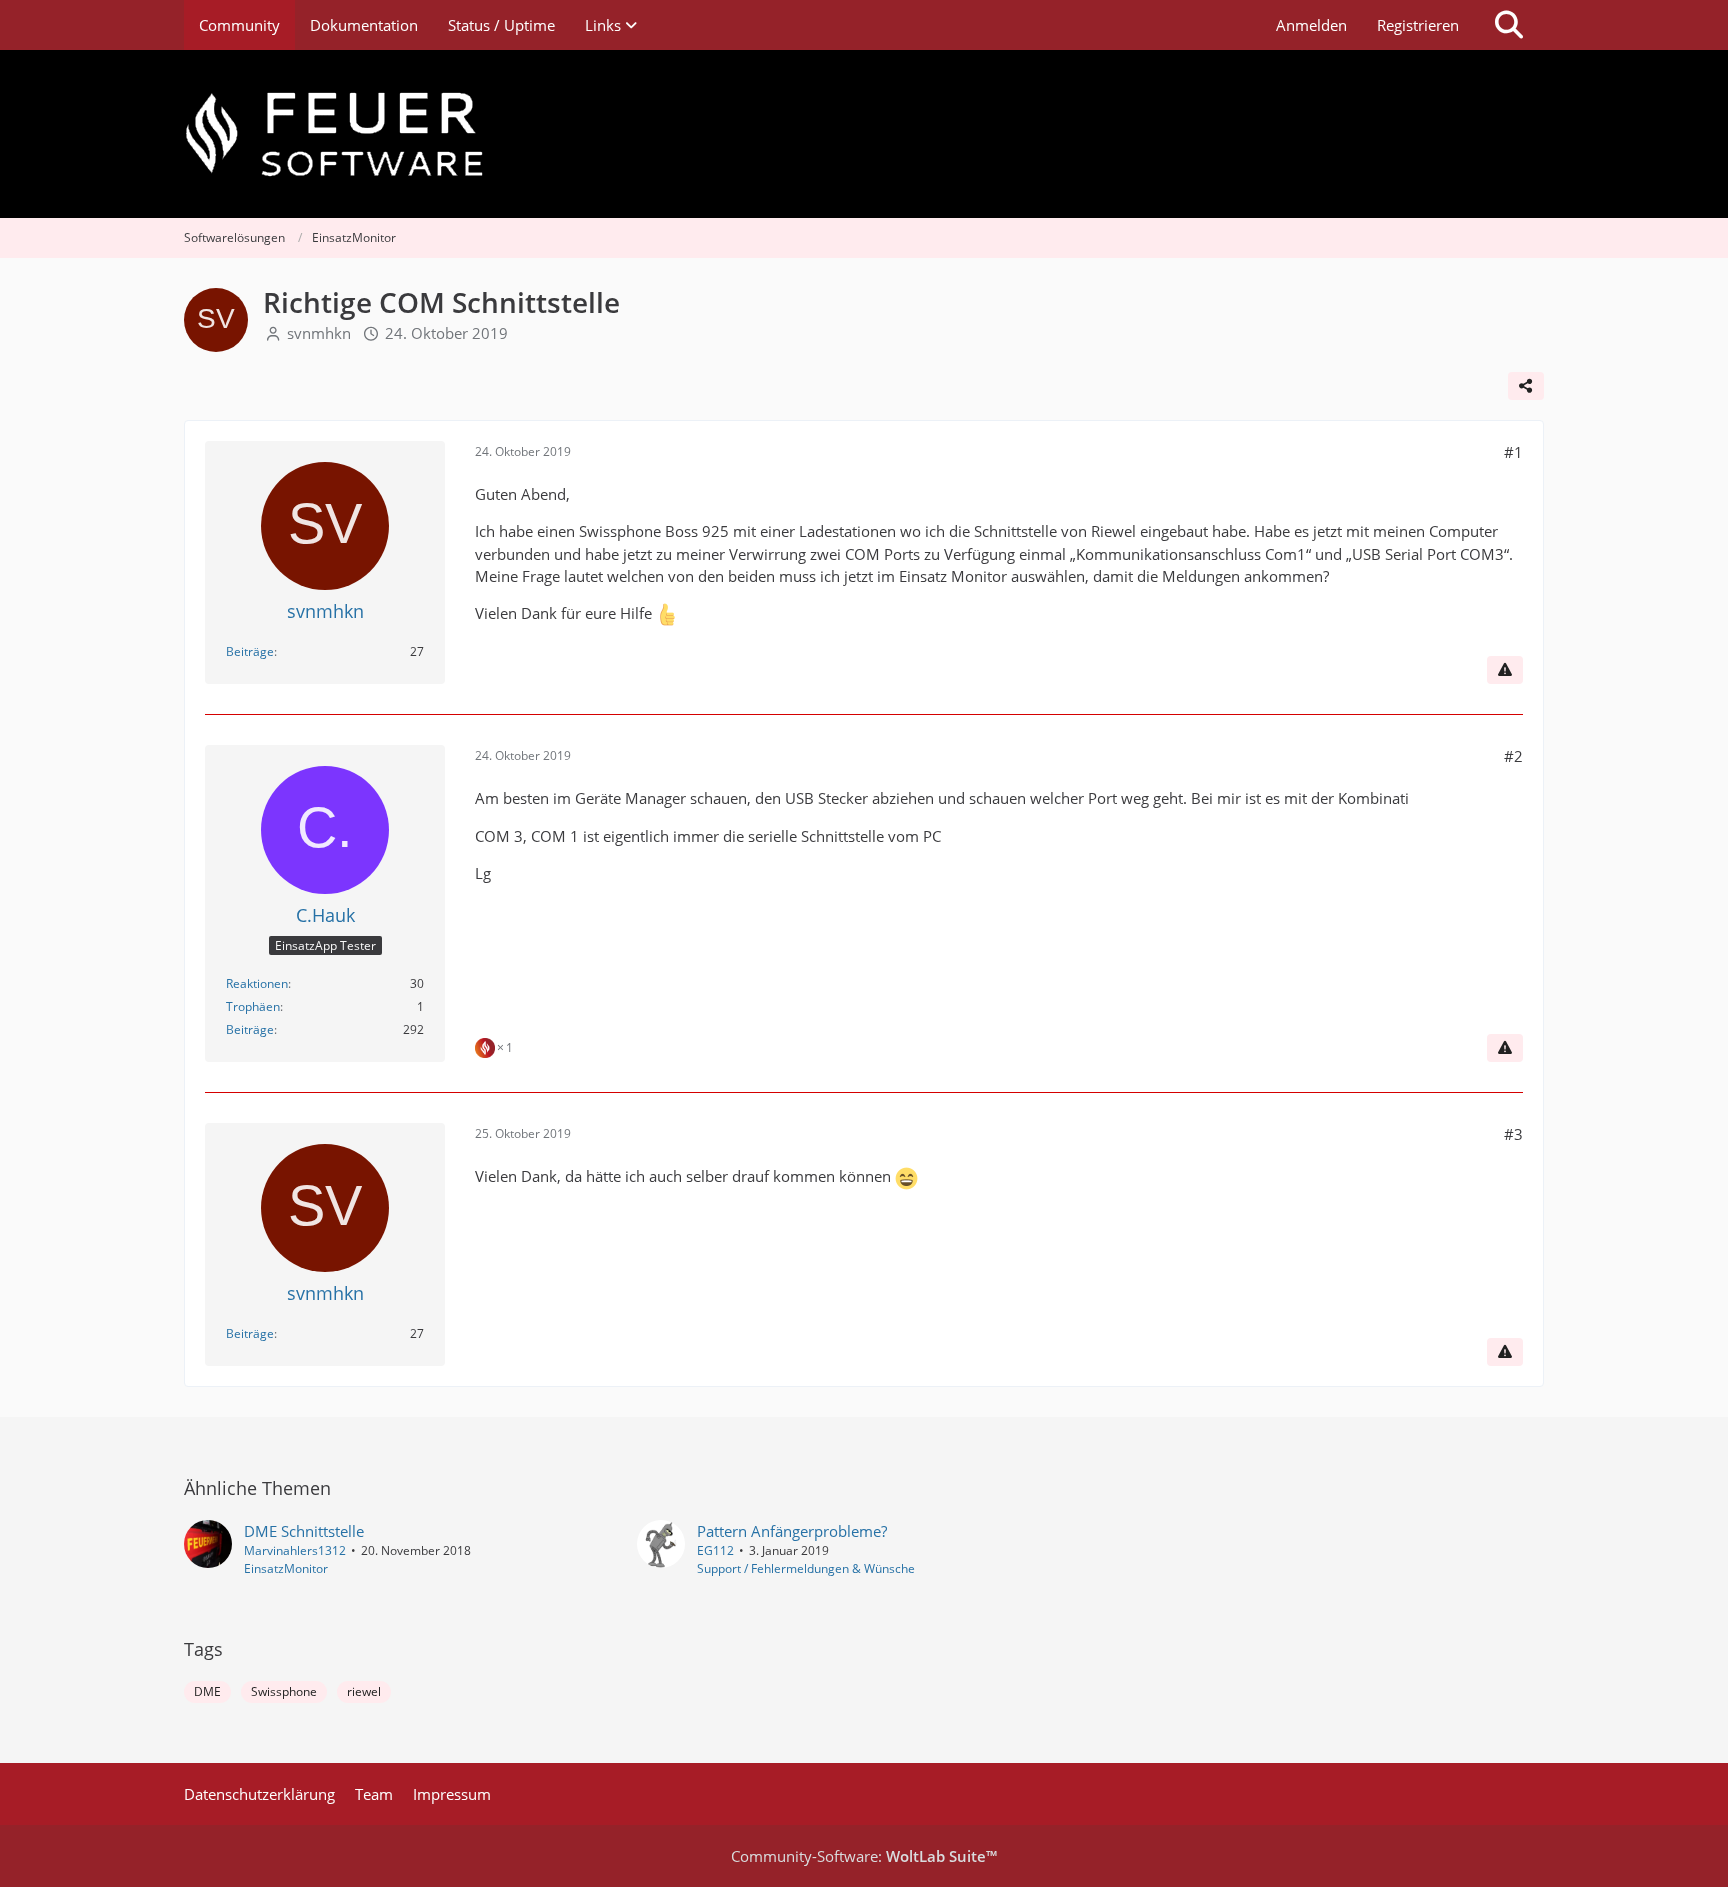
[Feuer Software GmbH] (864, 134)
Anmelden (1311, 25)
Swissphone (284, 1691)
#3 (1513, 1134)
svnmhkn (319, 333)
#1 (1513, 452)
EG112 (715, 1550)
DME (207, 1691)
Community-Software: (864, 1856)
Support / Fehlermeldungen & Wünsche (806, 1568)
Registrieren (1418, 25)
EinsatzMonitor (286, 1568)
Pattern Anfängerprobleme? (792, 1531)
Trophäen (253, 1006)
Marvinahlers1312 (295, 1550)
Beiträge (250, 651)
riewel (364, 1691)
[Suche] (1509, 25)
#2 (1513, 756)
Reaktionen (257, 983)
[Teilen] (1526, 386)
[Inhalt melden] (1505, 670)
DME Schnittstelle (304, 1531)
